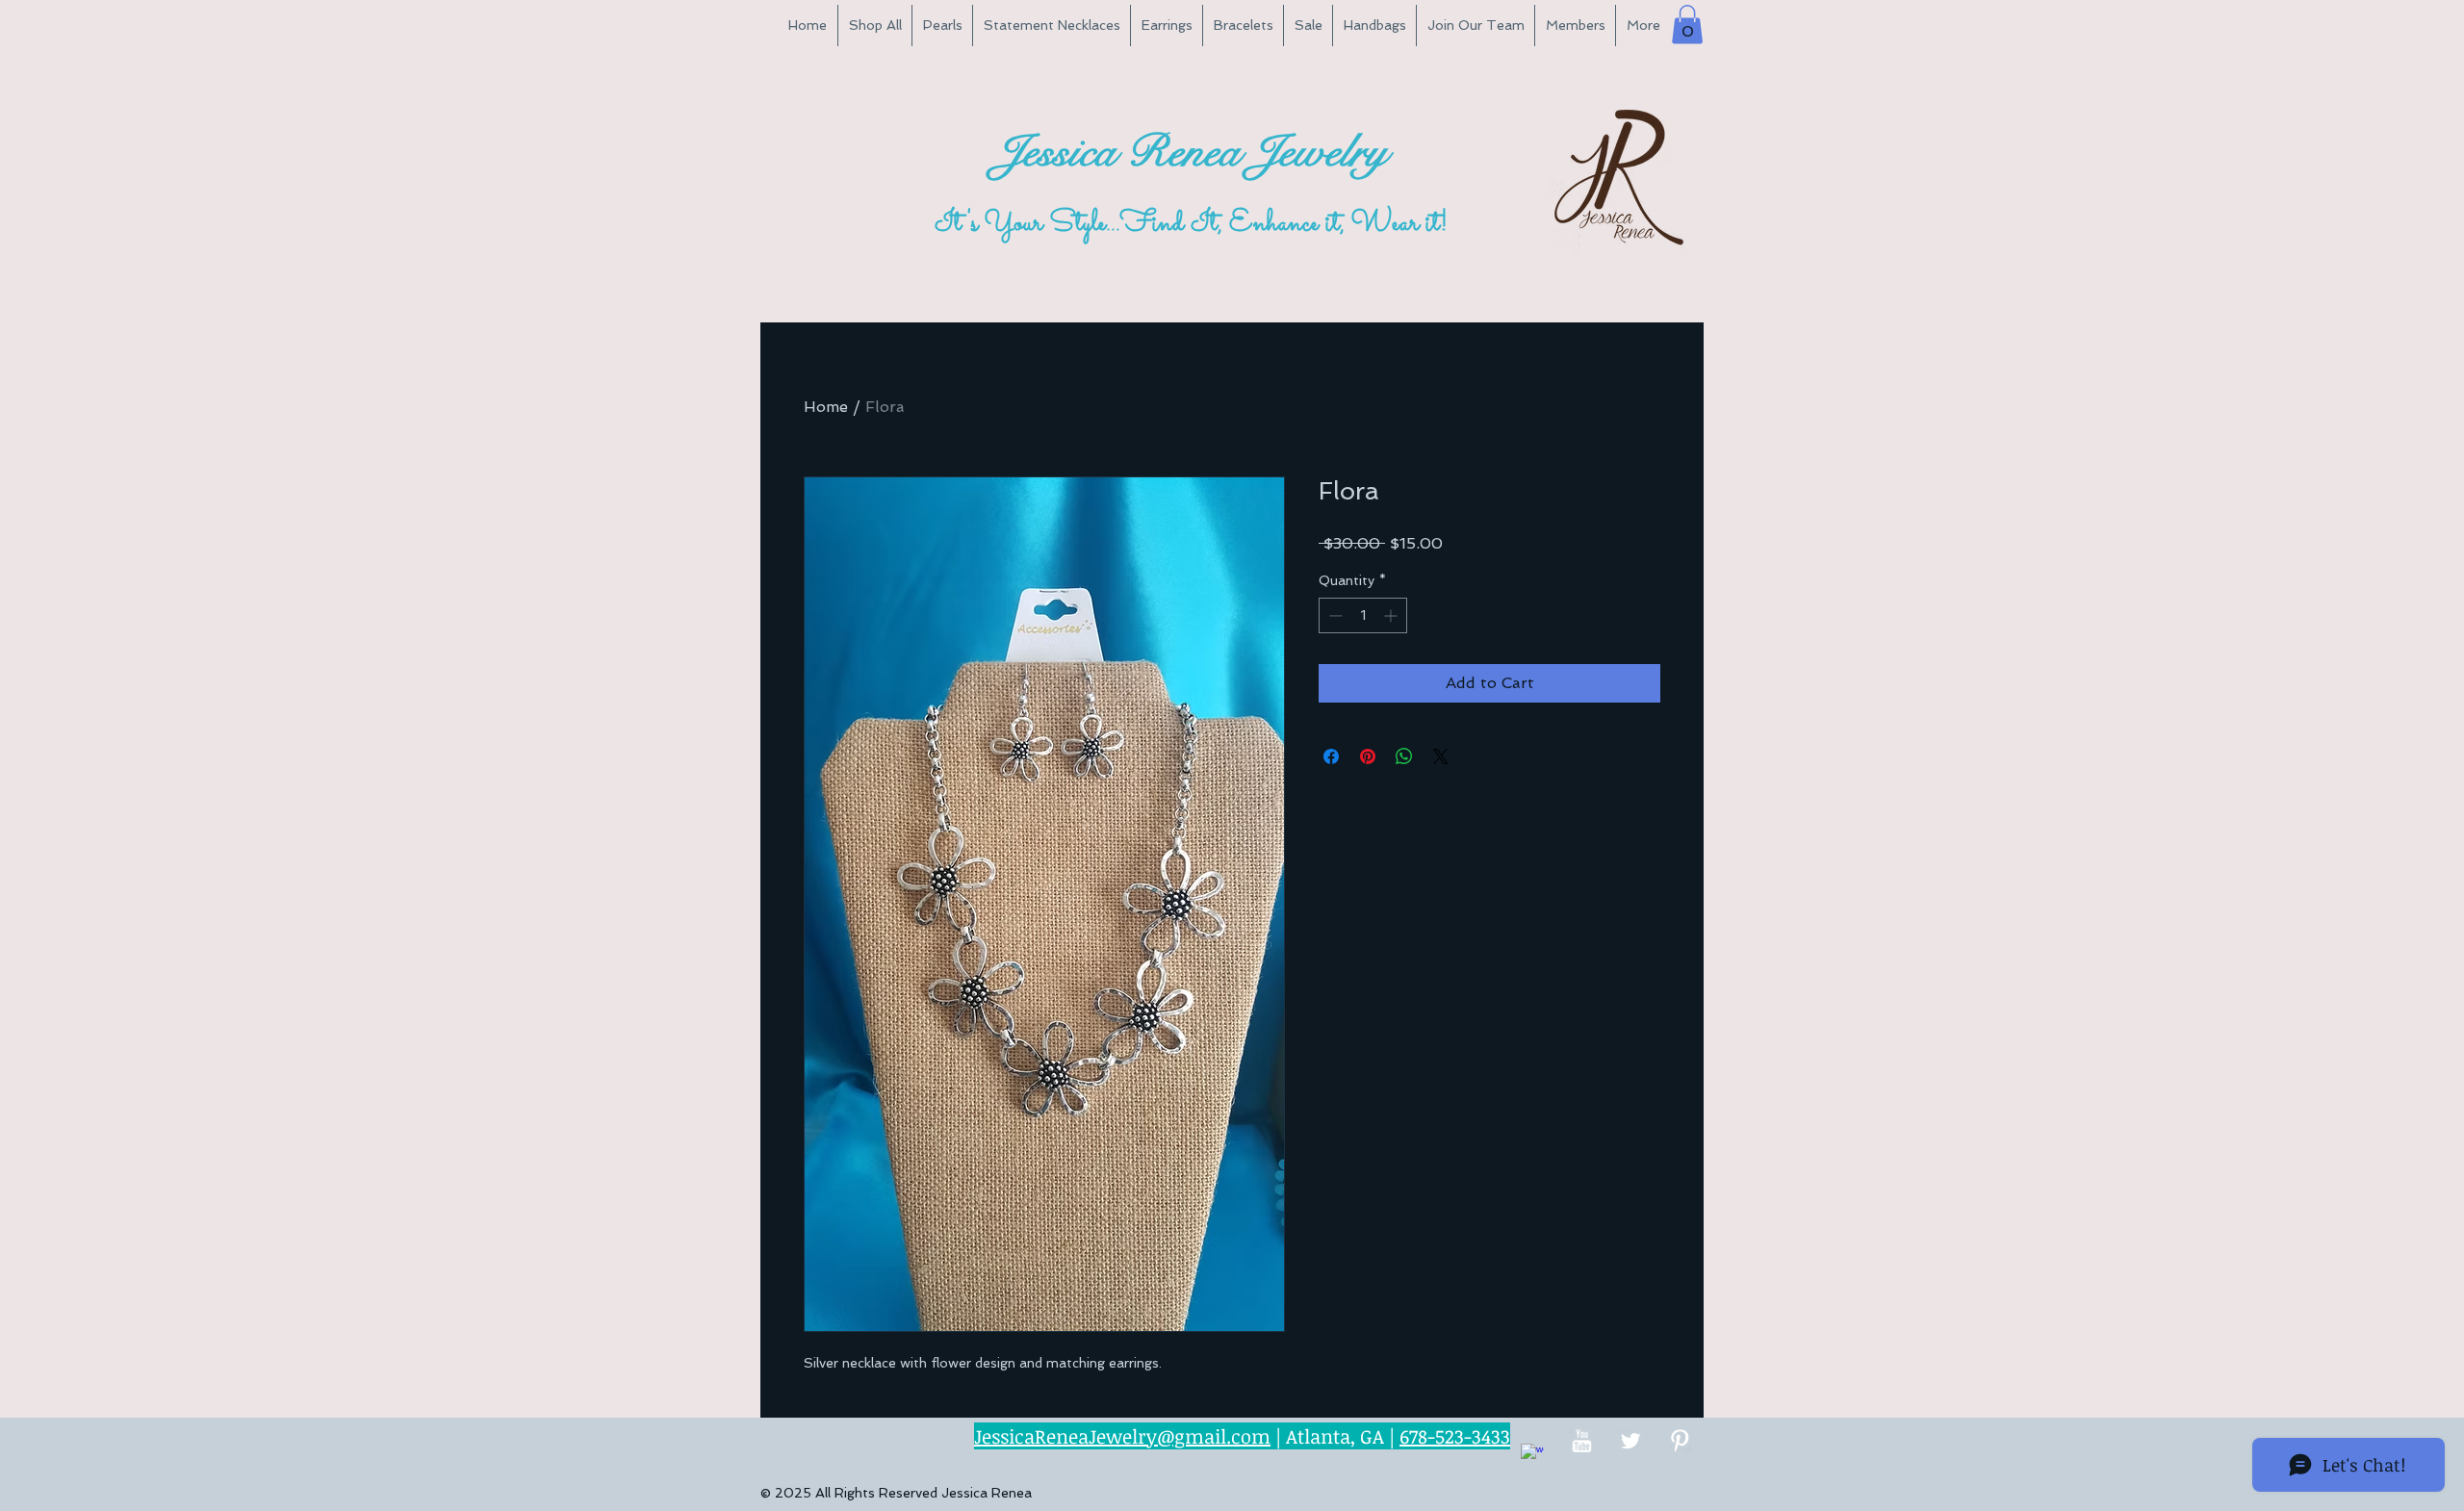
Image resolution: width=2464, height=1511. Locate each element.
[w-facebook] (1532, 1455)
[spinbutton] (1363, 615)
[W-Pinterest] (1680, 1441)
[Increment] (1392, 615)
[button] (1687, 25)
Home (826, 407)
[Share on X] (1441, 756)
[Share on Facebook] (1331, 756)
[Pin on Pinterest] (1368, 756)
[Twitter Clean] (1630, 1441)
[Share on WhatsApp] (1404, 756)
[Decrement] (1334, 615)
